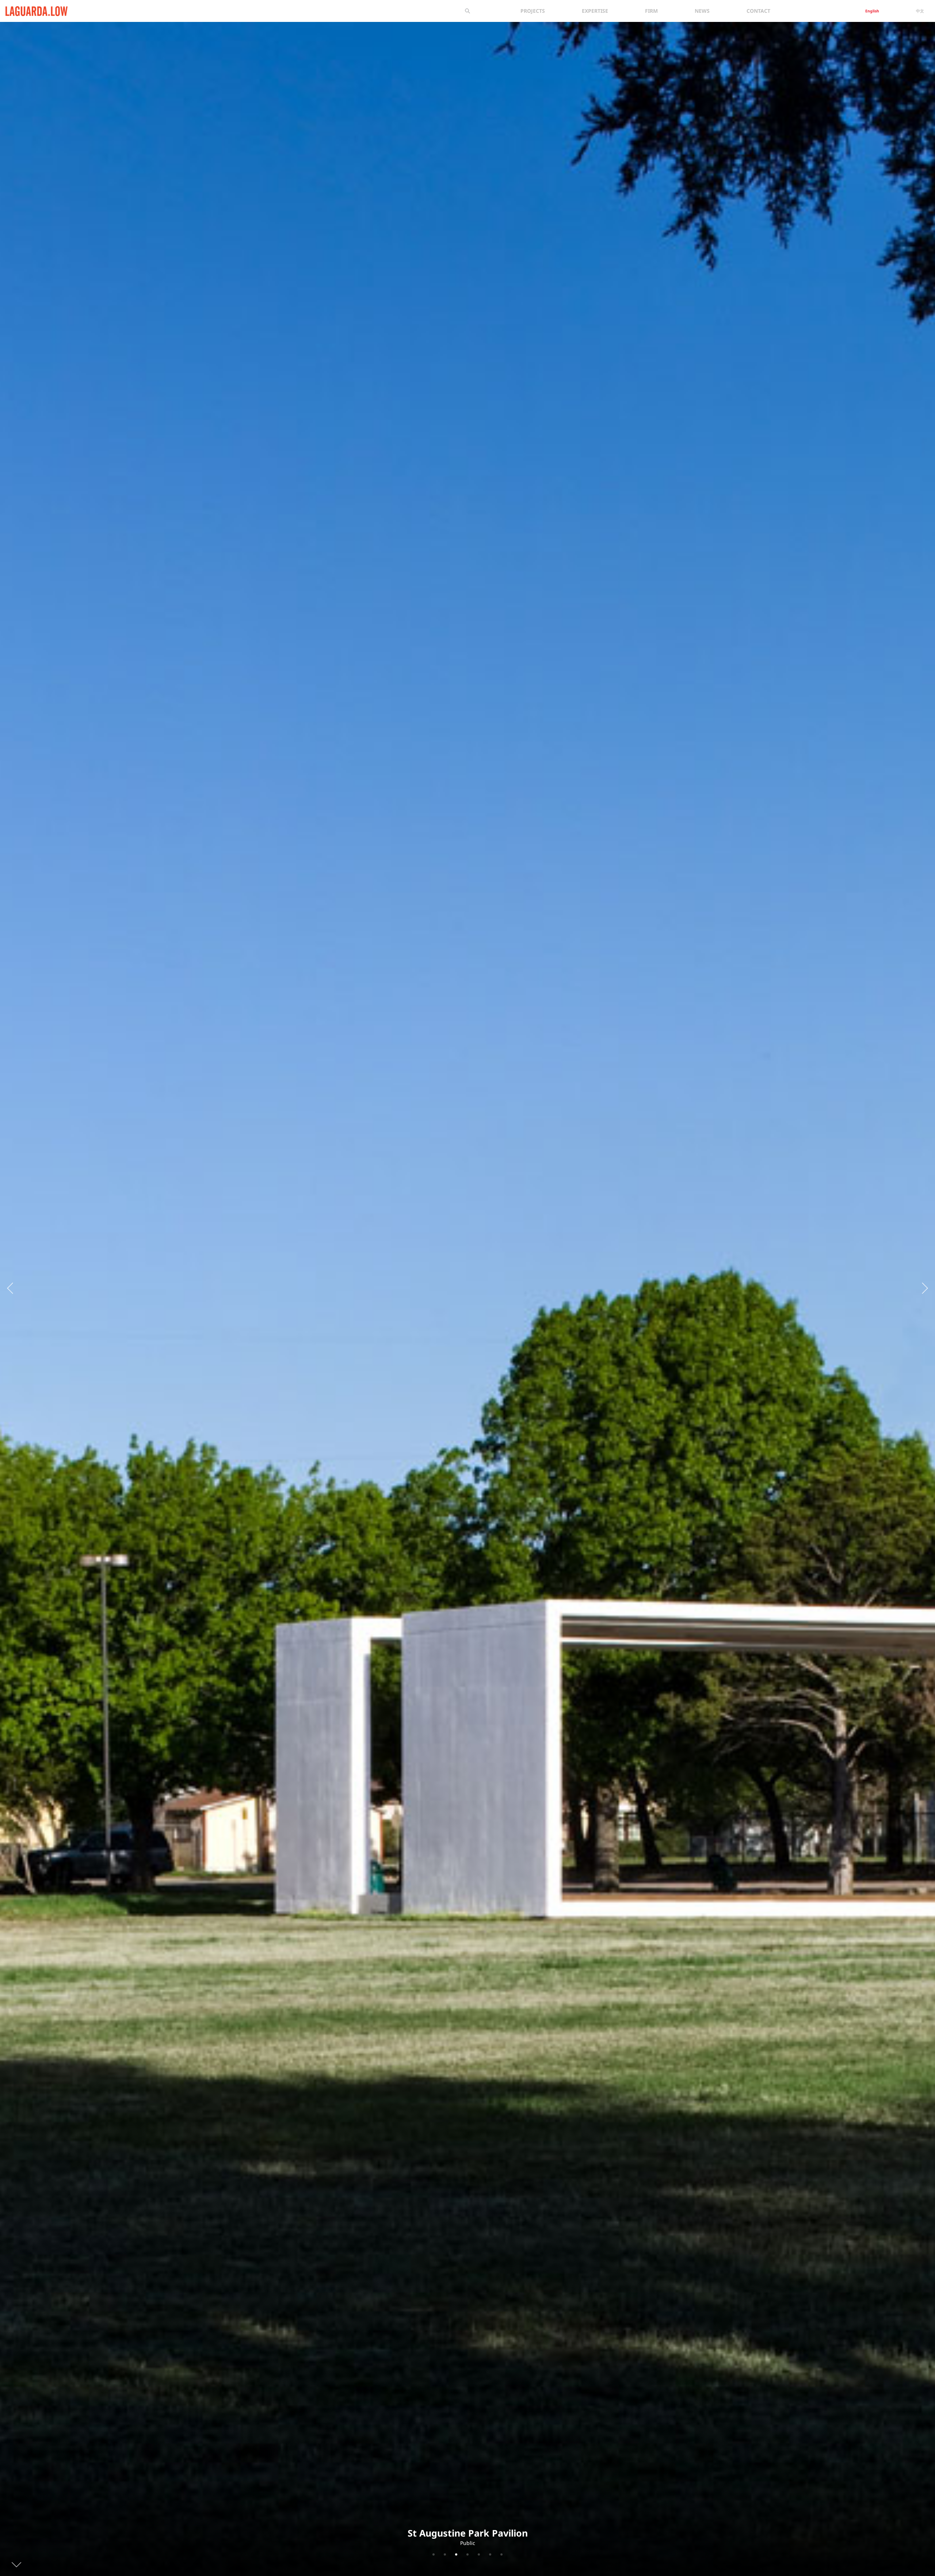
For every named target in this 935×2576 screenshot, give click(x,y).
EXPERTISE (595, 11)
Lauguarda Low (24, 10)
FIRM (651, 11)
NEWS (702, 11)
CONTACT (758, 11)
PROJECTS (533, 11)
